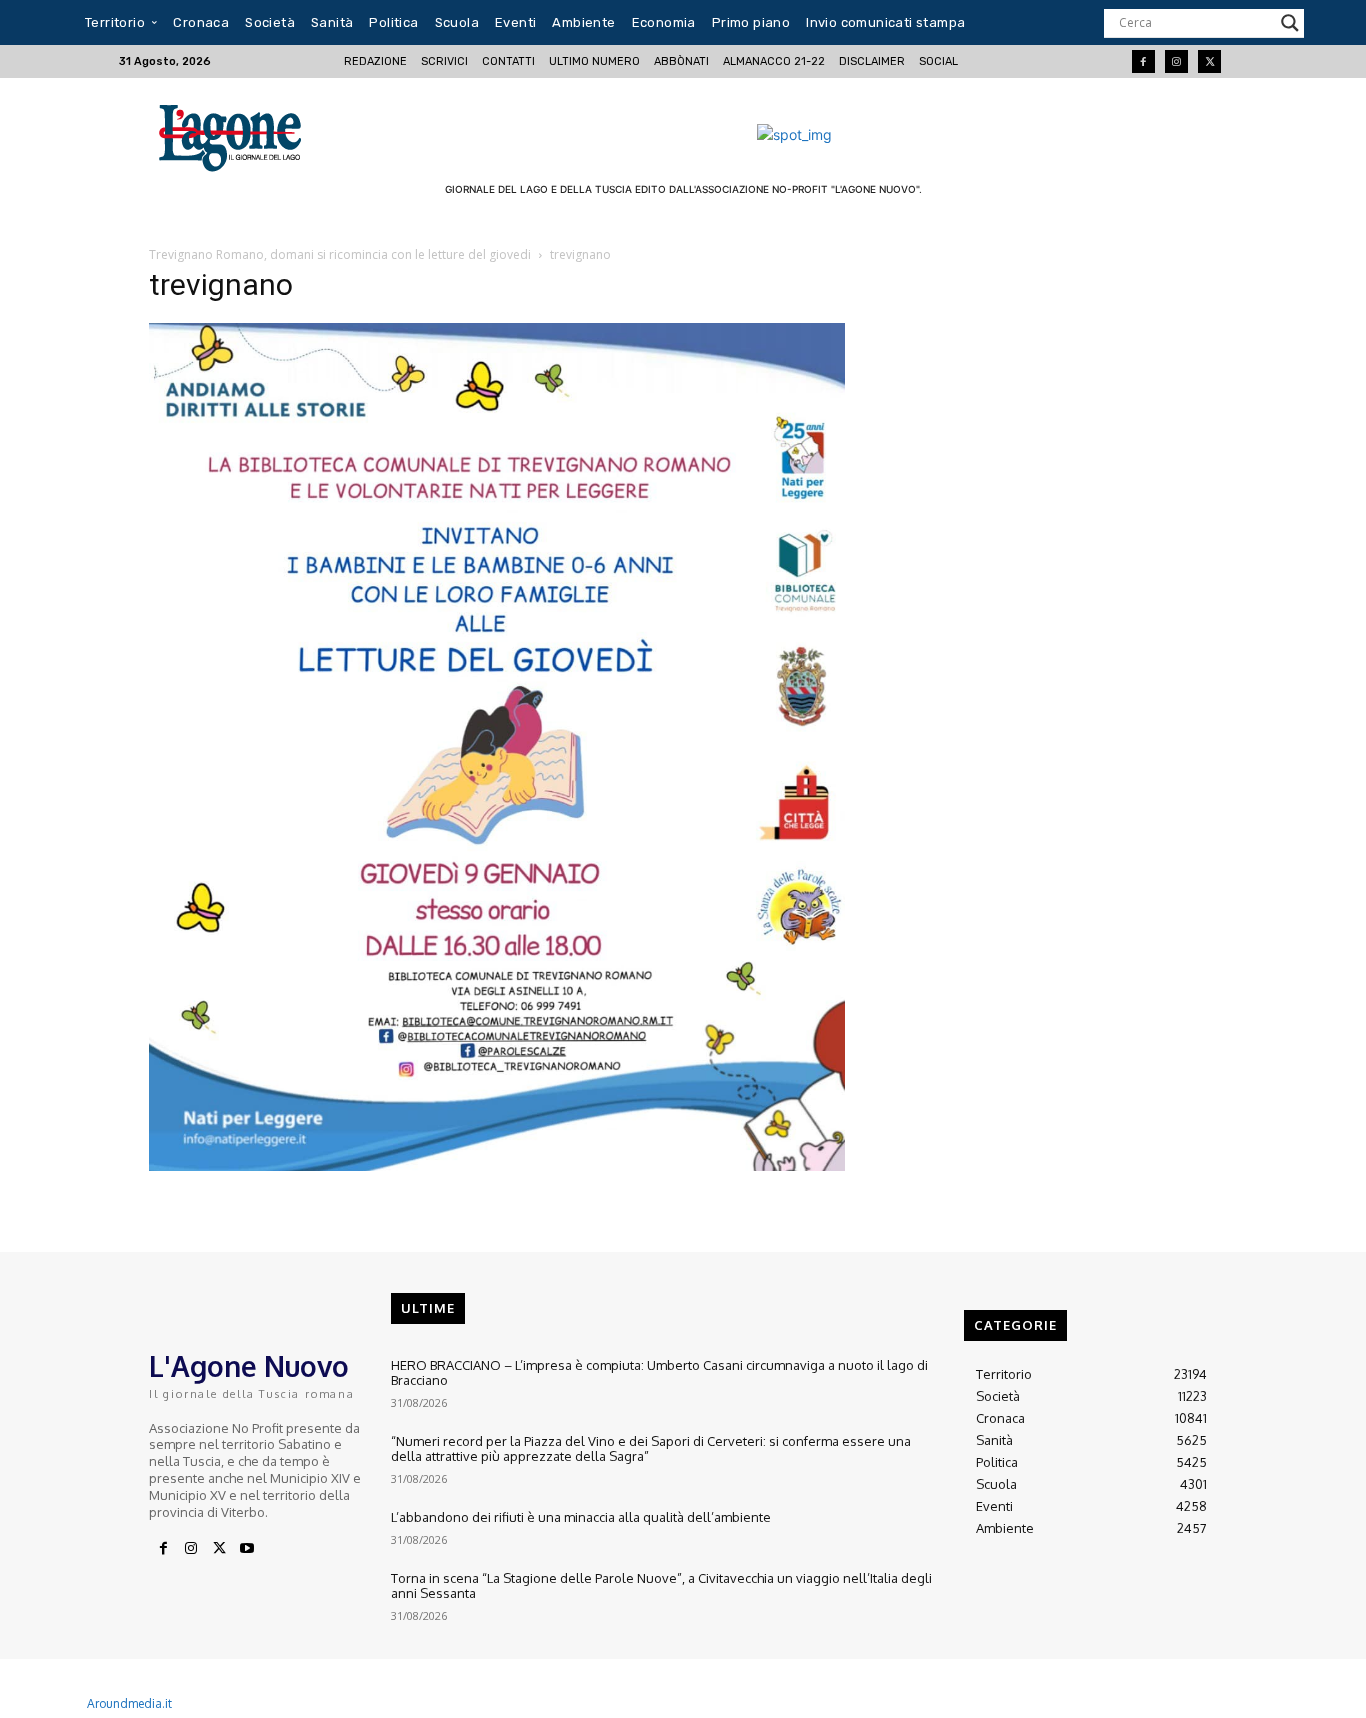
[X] (219, 1549)
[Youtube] (247, 1549)
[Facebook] (1143, 61)
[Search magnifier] (1290, 23)
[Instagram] (1176, 61)
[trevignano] (497, 1165)
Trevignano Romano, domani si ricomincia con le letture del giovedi (340, 254)
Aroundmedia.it (129, 1703)
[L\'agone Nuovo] (236, 134)
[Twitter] (1209, 61)
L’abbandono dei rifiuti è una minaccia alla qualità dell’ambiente (581, 1517)
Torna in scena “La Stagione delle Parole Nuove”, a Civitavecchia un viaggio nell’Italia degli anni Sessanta (661, 1586)
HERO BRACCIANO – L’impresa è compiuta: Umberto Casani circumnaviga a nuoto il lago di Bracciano (659, 1373)
